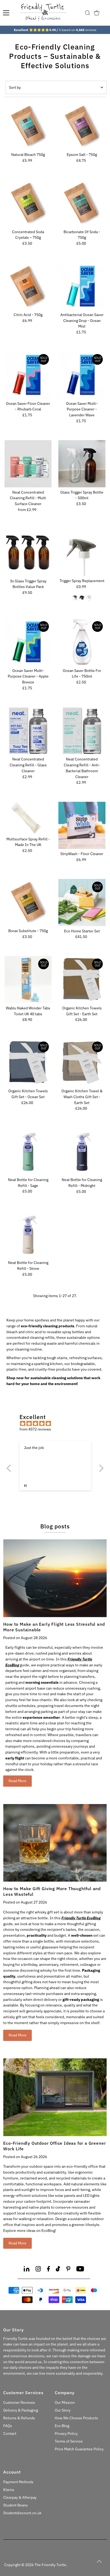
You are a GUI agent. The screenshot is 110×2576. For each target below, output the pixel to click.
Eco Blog (62, 2426)
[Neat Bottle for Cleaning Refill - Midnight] (82, 1151)
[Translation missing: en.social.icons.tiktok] (58, 2270)
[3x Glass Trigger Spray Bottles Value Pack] (28, 553)
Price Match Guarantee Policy (79, 2449)
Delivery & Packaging (21, 2410)
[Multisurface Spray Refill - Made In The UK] (28, 818)
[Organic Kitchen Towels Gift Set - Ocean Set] (28, 1062)
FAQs (8, 2426)
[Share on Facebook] (48, 2270)
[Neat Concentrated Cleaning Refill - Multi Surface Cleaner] (28, 464)
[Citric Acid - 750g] (28, 286)
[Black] (82, 598)
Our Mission (65, 2402)
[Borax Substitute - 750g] (28, 903)
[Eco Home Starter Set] (82, 903)
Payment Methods (18, 2482)
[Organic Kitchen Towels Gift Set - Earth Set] (82, 980)
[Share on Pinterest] (68, 2270)
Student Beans (15, 2505)
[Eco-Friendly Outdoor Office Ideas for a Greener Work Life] (55, 2097)
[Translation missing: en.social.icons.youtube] (80, 2270)
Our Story (63, 2410)
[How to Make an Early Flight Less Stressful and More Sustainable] (55, 1578)
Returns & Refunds (19, 2418)
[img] (58, 1424)
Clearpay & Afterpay (20, 2497)
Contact (10, 2433)
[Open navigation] (6, 13)
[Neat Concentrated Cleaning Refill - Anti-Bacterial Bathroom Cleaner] (82, 731)
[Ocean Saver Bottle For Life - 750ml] (82, 642)
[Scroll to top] (99, 2561)
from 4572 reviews (35, 1429)
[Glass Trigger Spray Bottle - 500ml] (82, 464)
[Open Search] (88, 13)
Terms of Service (69, 2441)
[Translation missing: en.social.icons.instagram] (38, 2270)
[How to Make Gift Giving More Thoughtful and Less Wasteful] (55, 1843)
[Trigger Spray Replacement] (82, 553)
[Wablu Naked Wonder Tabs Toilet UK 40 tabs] (28, 980)
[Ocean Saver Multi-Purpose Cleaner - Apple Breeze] (28, 642)
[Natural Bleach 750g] (28, 126)
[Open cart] (97, 13)
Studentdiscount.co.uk (22, 2513)
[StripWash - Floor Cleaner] (82, 825)
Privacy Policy (66, 2433)
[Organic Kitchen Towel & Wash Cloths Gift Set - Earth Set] (82, 1062)
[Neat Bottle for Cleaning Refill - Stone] (28, 1234)
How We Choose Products (76, 2418)
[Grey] (75, 598)
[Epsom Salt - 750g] (82, 126)
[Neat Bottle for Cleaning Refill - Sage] (28, 1151)
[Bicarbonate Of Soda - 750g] (82, 203)
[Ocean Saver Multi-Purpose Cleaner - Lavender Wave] (82, 375)
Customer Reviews (19, 2402)
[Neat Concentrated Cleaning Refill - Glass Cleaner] (28, 731)
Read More (17, 1781)
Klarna (9, 2490)
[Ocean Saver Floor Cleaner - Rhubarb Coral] (28, 375)
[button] (10, 1468)
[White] (89, 598)
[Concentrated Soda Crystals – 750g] (28, 203)
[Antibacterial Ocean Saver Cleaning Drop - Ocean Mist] (82, 286)
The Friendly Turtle (50, 2565)
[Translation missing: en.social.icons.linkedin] (27, 2270)
